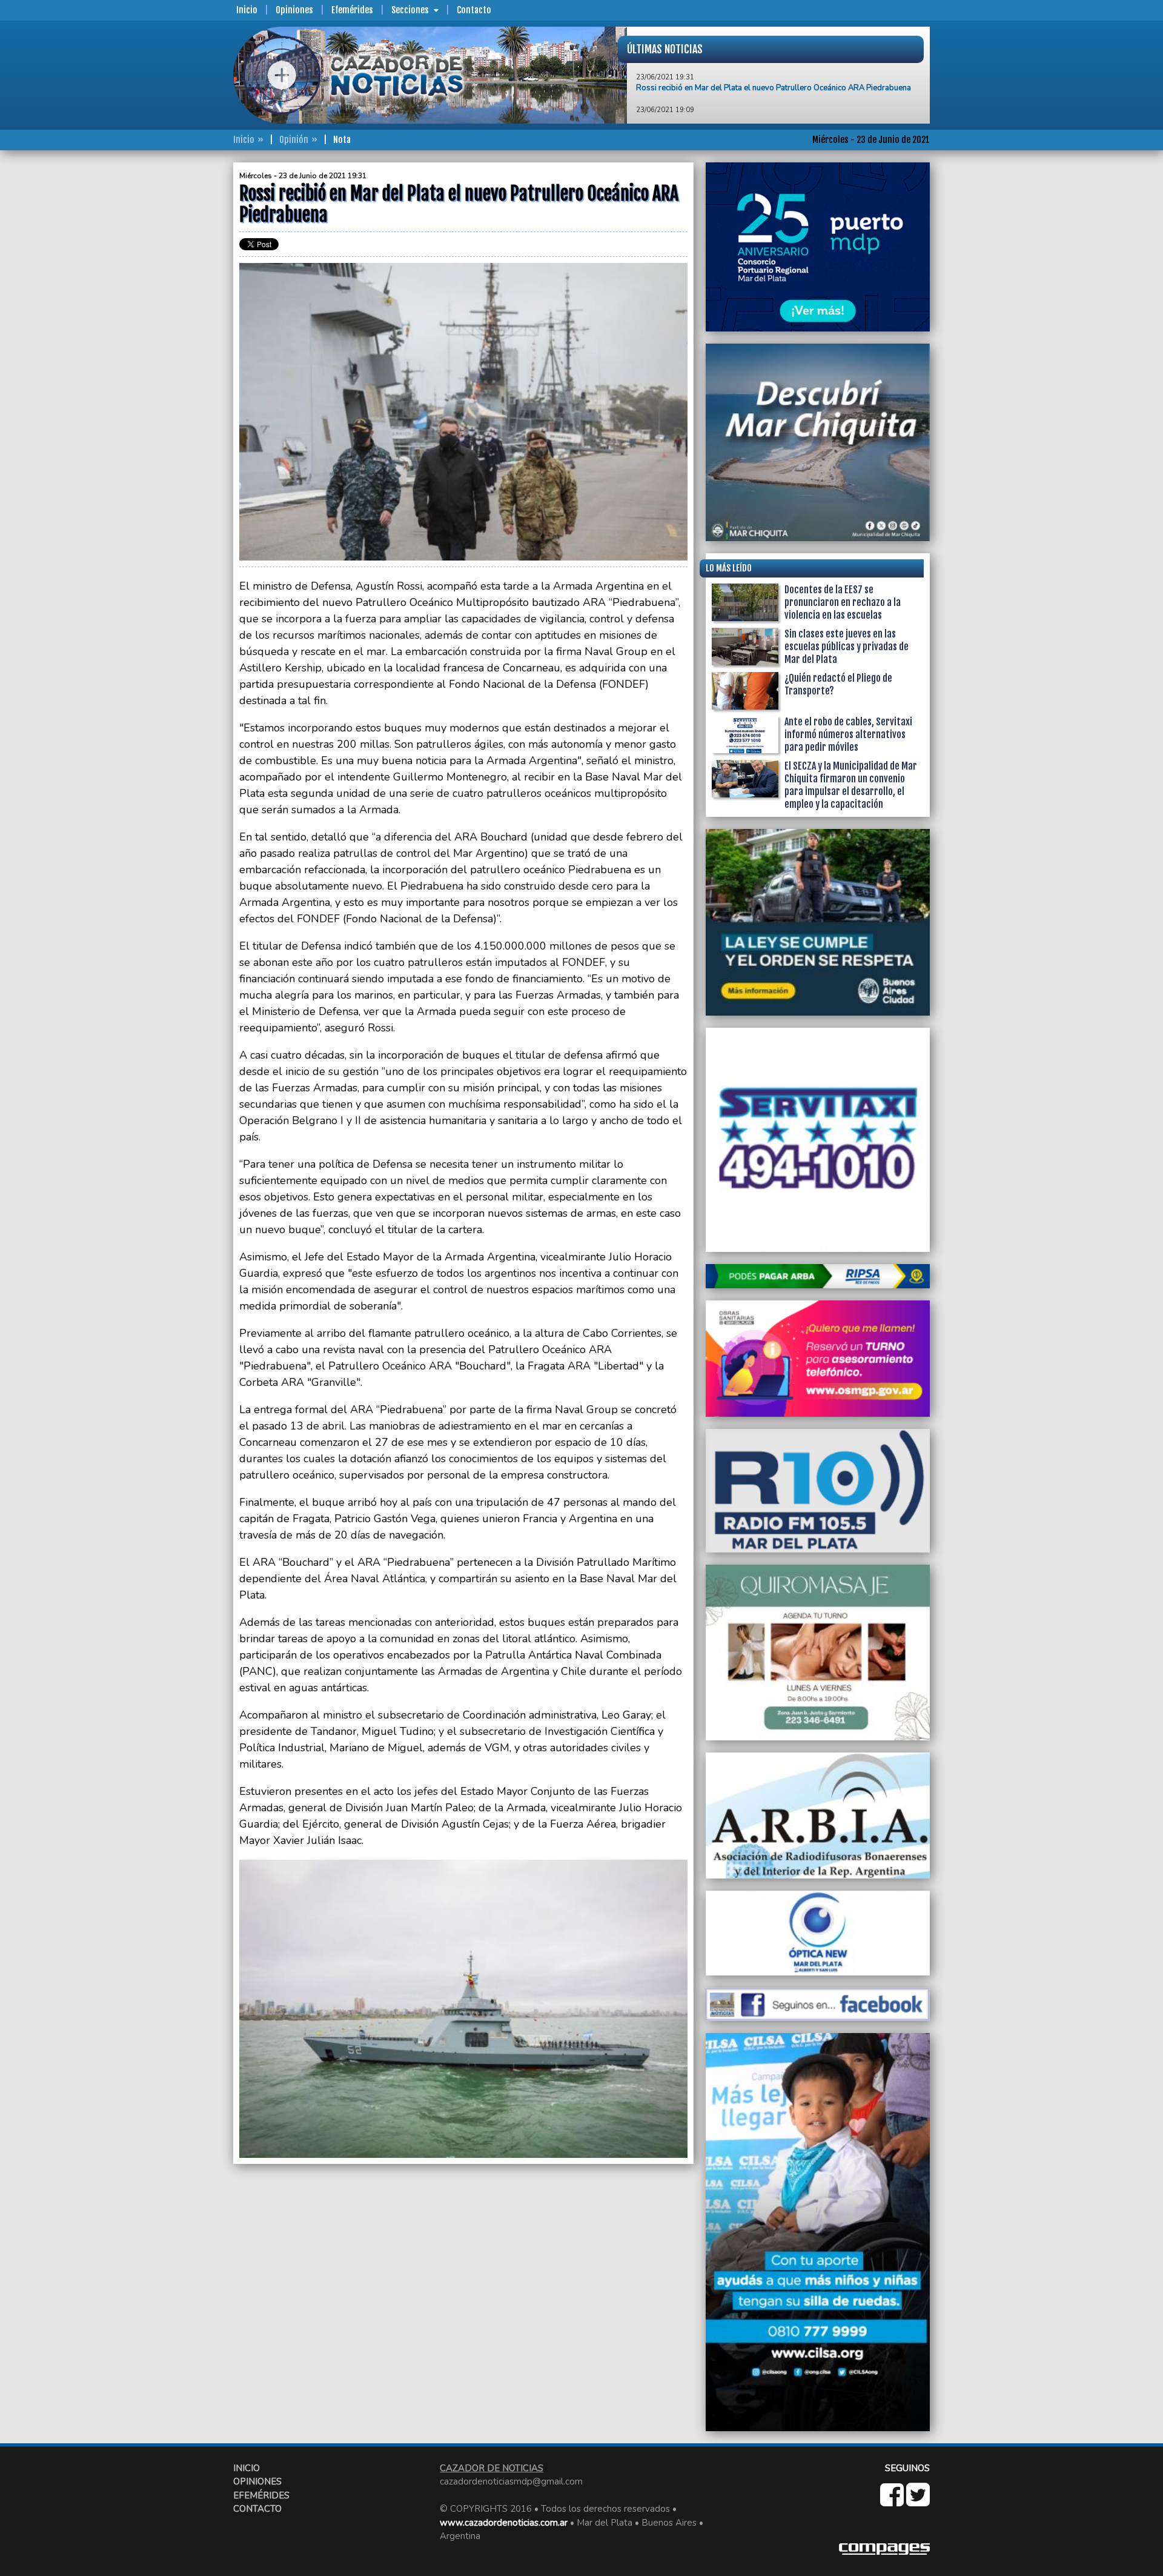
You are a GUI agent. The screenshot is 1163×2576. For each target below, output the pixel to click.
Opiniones (294, 10)
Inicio (247, 10)
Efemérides (352, 10)
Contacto (474, 10)
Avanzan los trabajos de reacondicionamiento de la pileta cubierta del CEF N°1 (775, 79)
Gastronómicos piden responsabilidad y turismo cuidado (737, 112)
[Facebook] (893, 2501)
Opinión (294, 140)
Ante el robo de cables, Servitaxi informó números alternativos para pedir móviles (848, 734)
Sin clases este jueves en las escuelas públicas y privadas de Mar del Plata (847, 647)
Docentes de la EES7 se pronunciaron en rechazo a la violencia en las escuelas (843, 602)
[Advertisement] (185, 344)
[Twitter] (918, 2501)
